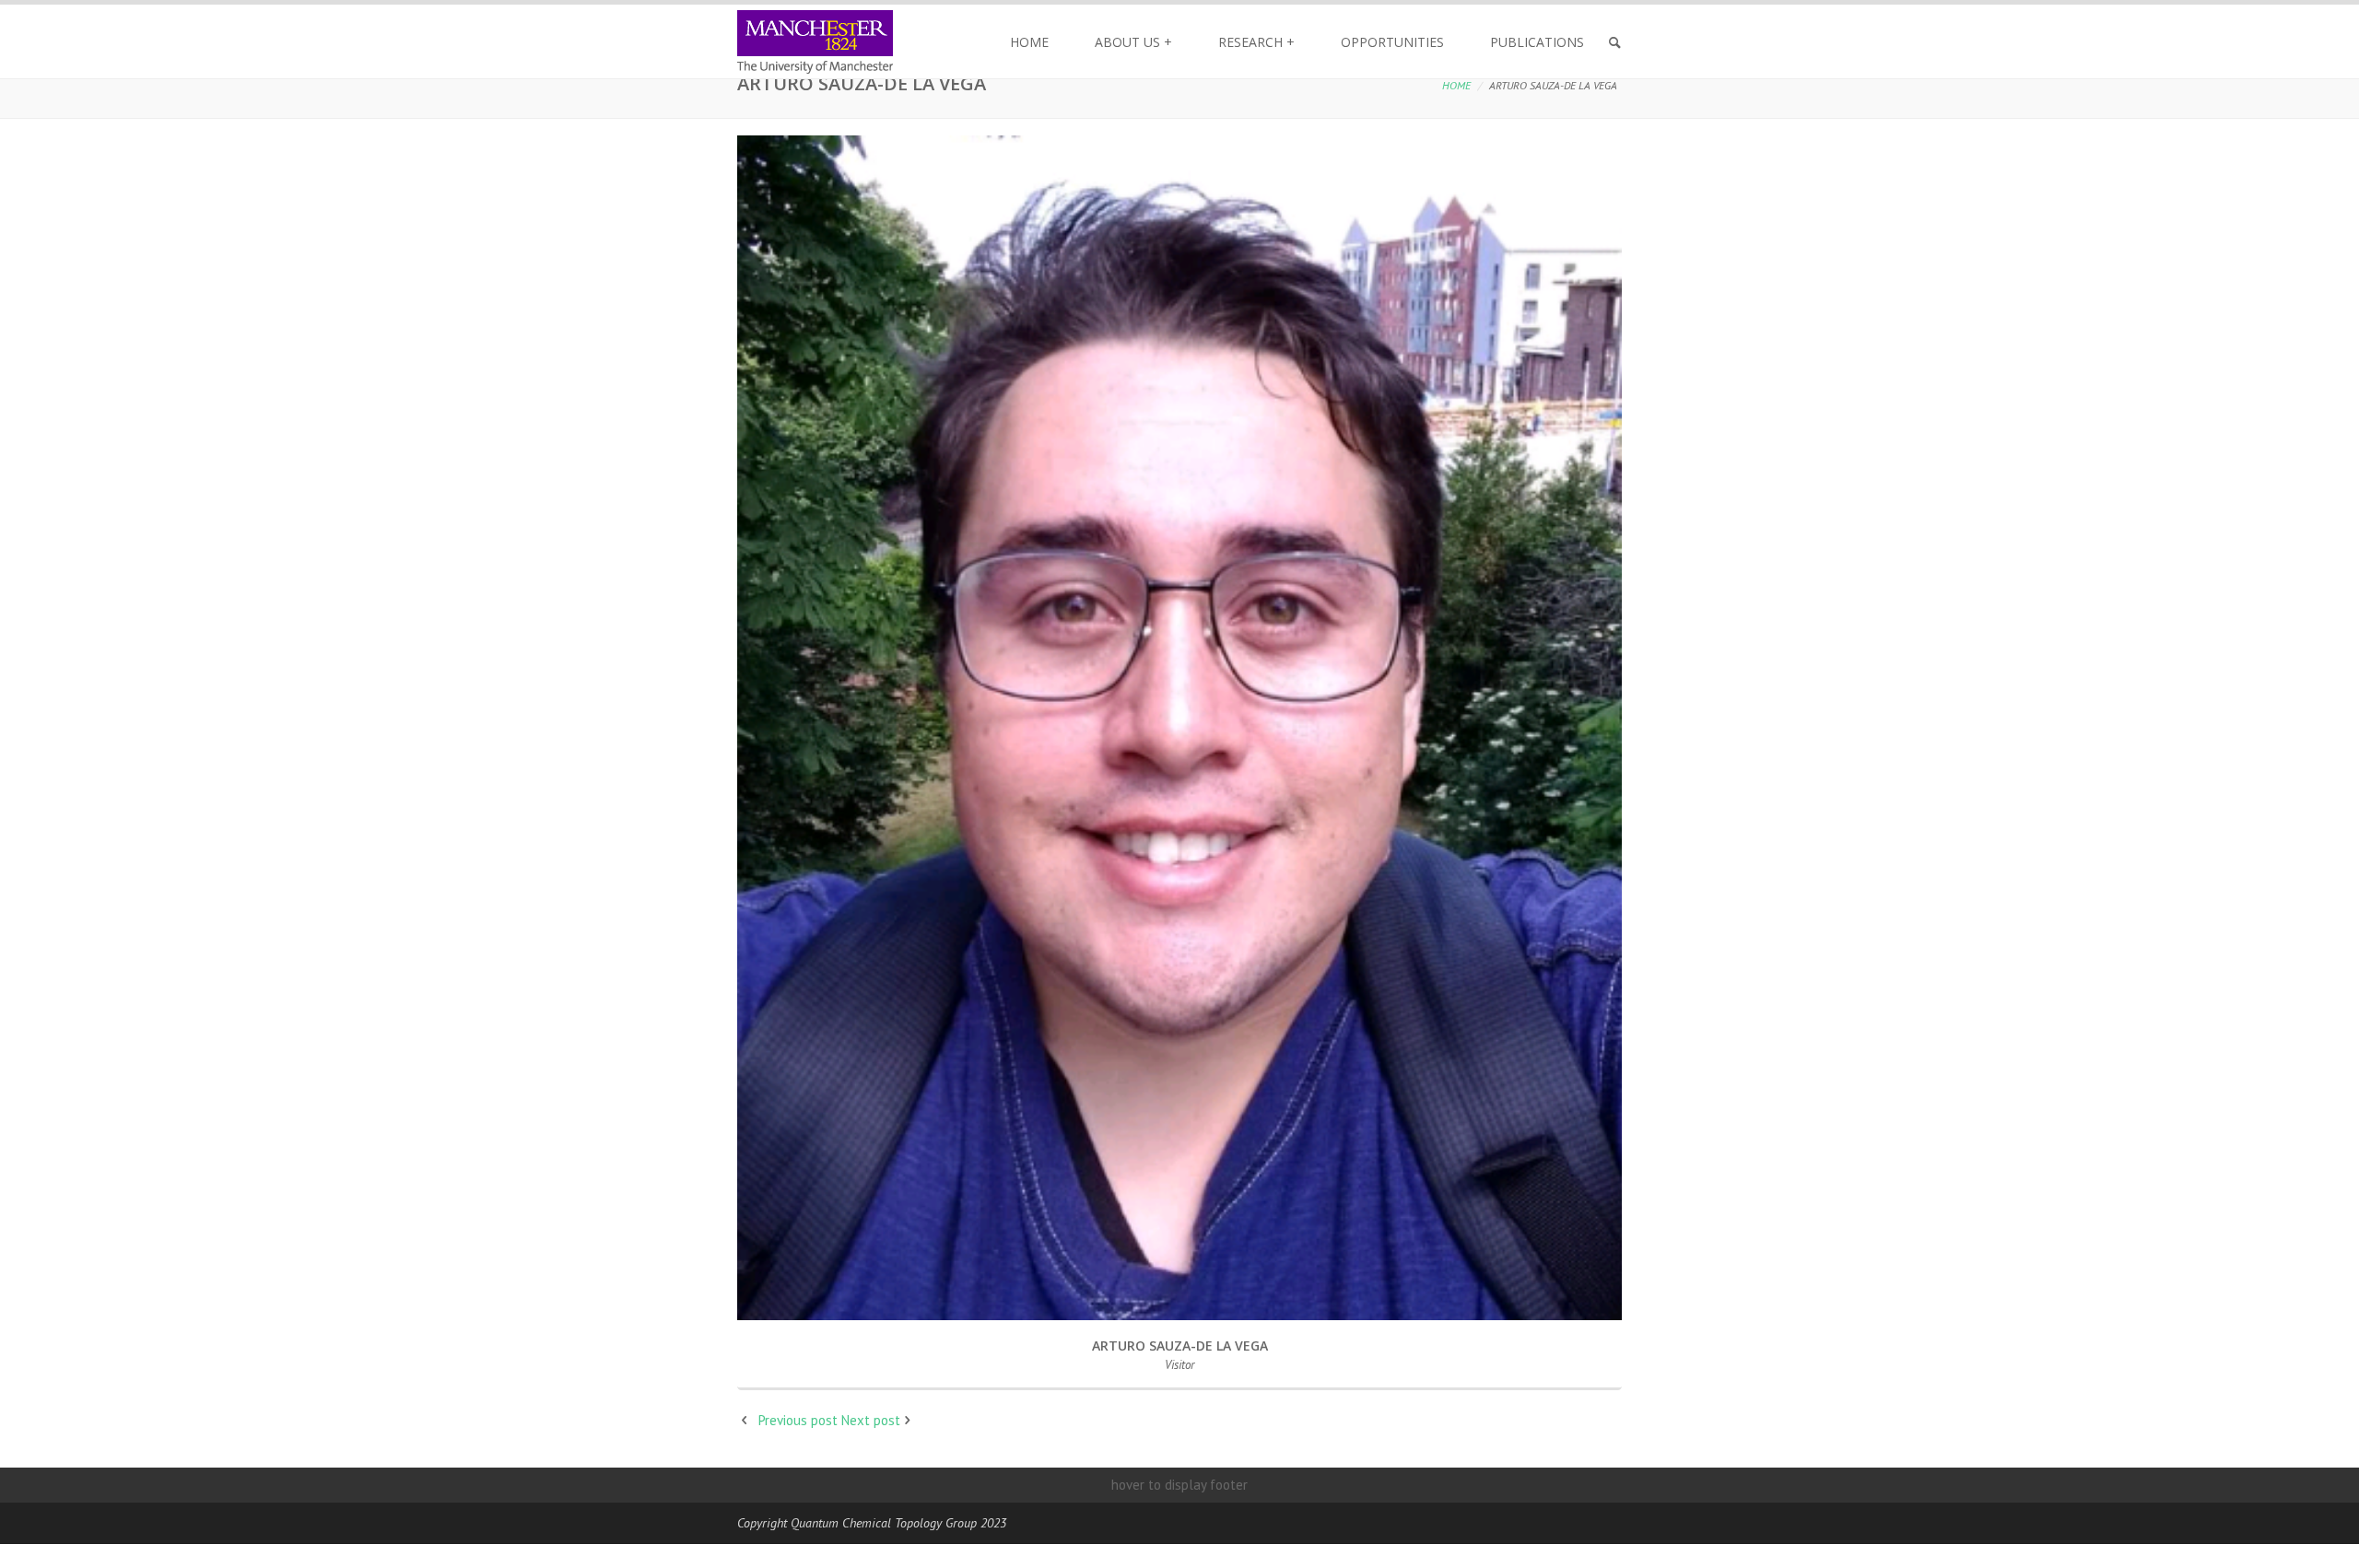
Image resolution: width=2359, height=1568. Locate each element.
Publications (1537, 42)
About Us (1133, 42)
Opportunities (1392, 42)
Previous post (798, 1420)
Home (1029, 42)
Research (1256, 42)
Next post (871, 1420)
